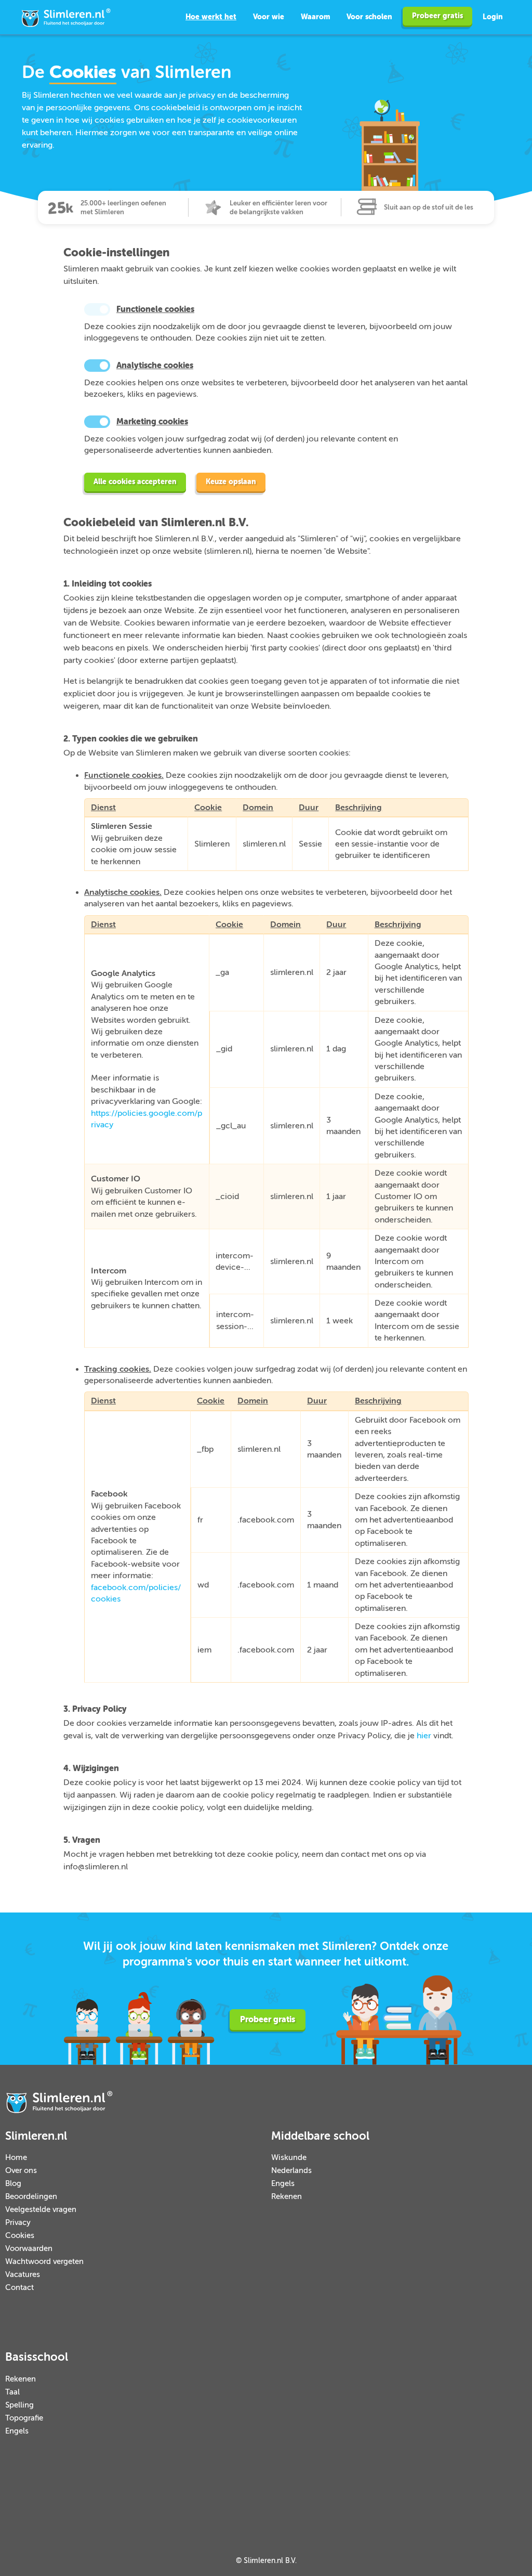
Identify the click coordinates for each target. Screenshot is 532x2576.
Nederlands (291, 2171)
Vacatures (23, 2275)
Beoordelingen (31, 2197)
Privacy (18, 2223)
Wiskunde (289, 2158)
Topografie (24, 2418)
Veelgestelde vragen (41, 2210)
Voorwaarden (29, 2249)
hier (424, 1736)
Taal (12, 2392)
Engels (283, 2184)
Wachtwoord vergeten (44, 2262)
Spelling (19, 2405)
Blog (13, 2184)
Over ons (21, 2171)
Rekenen (287, 2197)
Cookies (20, 2236)
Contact (19, 2288)
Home (16, 2158)
